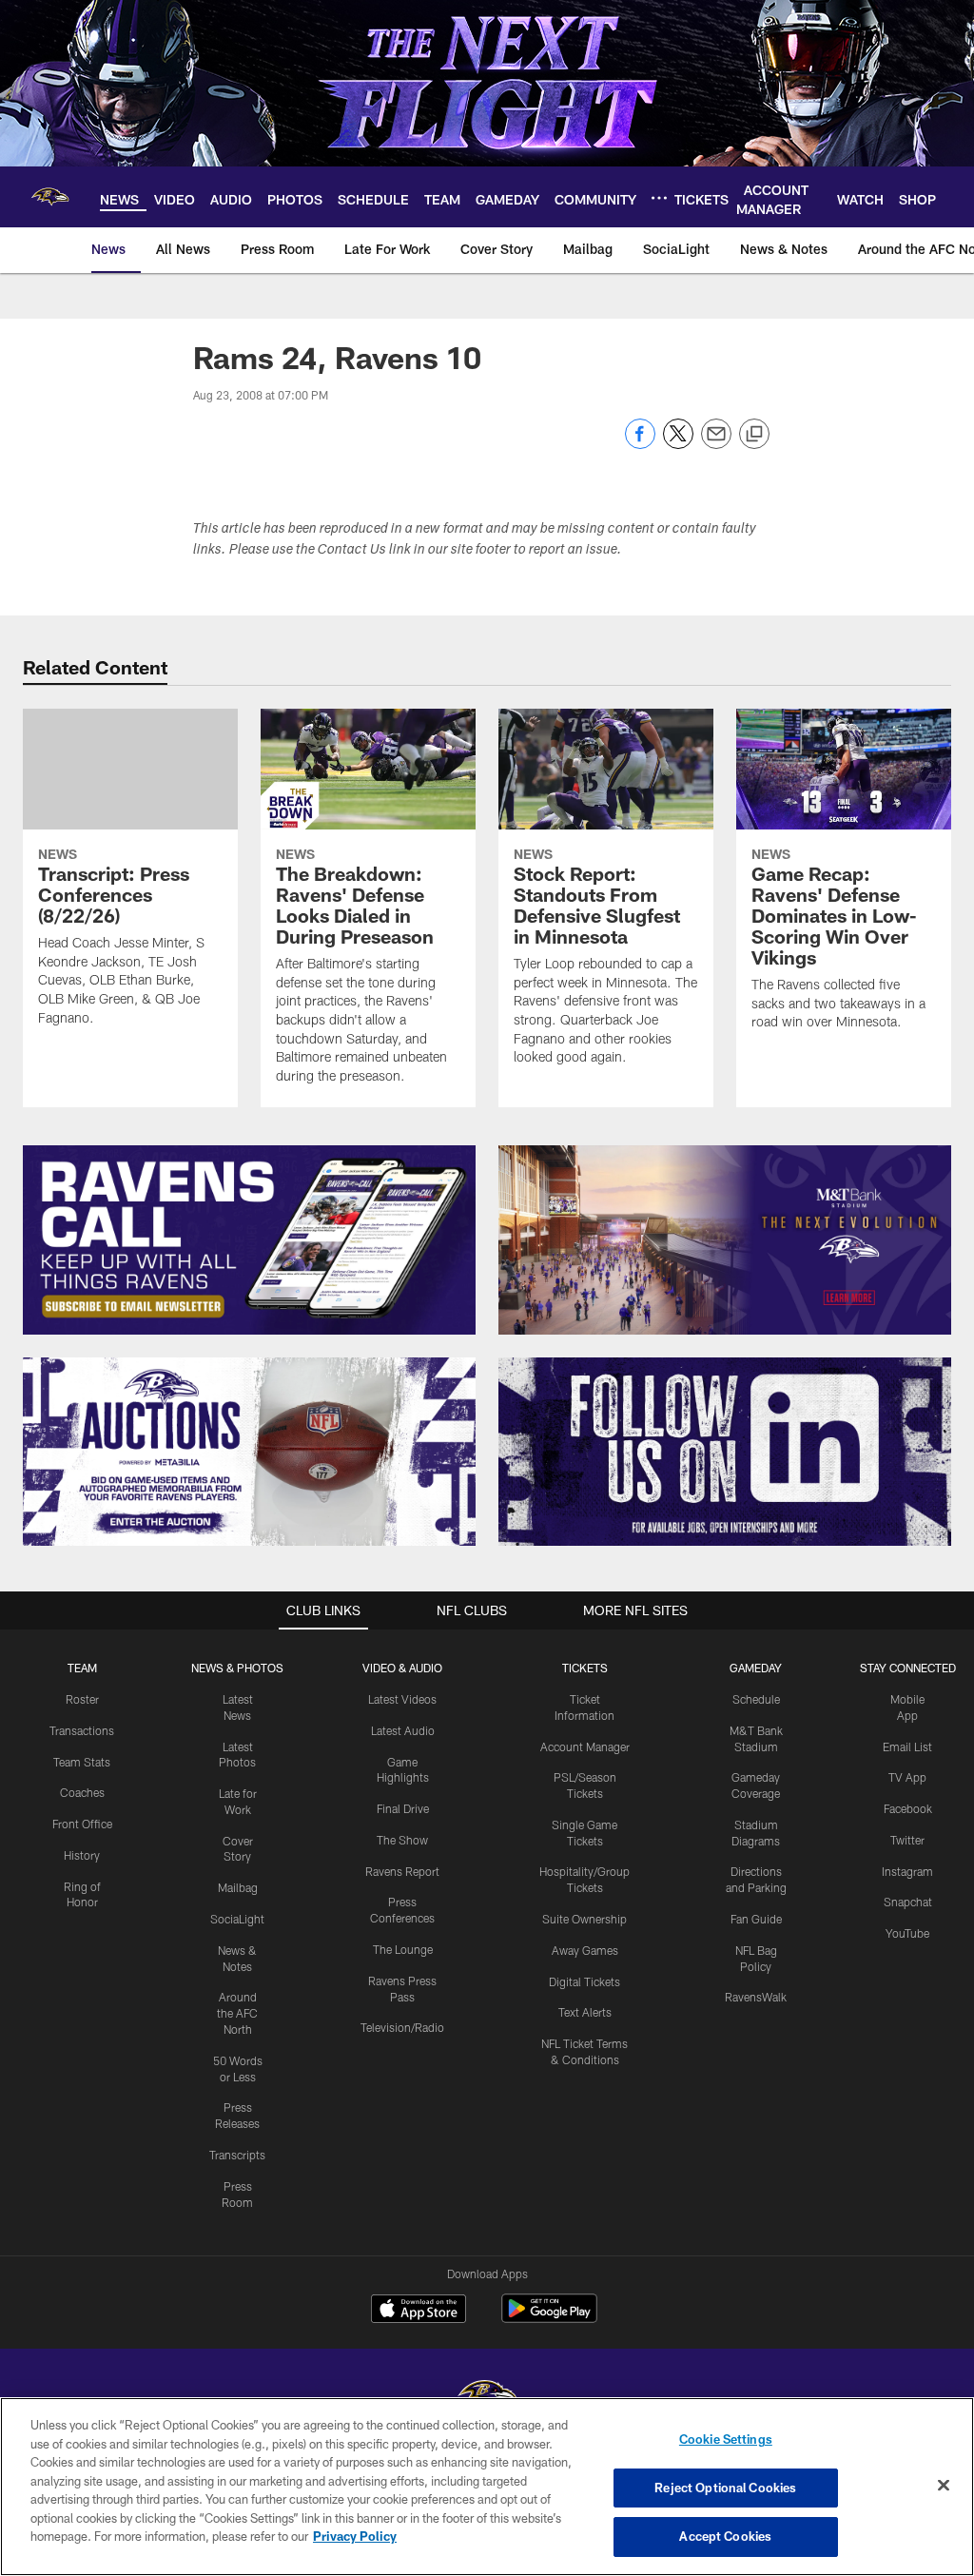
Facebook (908, 1808)
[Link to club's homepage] (50, 197)
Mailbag (238, 1887)
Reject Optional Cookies (725, 2488)
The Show (402, 1840)
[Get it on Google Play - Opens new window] (549, 2318)
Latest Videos (402, 1699)
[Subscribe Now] (249, 1239)
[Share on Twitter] (678, 444)
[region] (487, 2487)
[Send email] (716, 444)
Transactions (82, 1730)
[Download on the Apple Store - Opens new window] (419, 2311)
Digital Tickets (584, 1981)
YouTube (907, 1933)
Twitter (907, 1840)
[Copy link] (754, 435)
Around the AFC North (237, 2013)
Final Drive (403, 1808)
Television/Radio (402, 2027)
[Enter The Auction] (249, 1452)
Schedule (756, 1699)
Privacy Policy (355, 2536)
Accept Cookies (725, 2536)
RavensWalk (756, 1997)
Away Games (585, 1950)
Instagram (907, 1871)
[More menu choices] (659, 198)
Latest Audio (403, 1730)
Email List (907, 1747)
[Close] (944, 2486)
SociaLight (237, 1919)
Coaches (82, 1792)
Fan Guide (756, 1919)
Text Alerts (585, 2012)
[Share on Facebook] (640, 444)
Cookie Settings (726, 2439)
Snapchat (908, 1902)
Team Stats (82, 1762)
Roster (82, 1699)
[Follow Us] (725, 1452)
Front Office (82, 1824)
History (82, 1855)
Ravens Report (402, 1871)
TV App (907, 1777)
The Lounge (403, 1949)
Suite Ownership (584, 1919)
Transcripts (237, 2155)
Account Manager (585, 1747)
